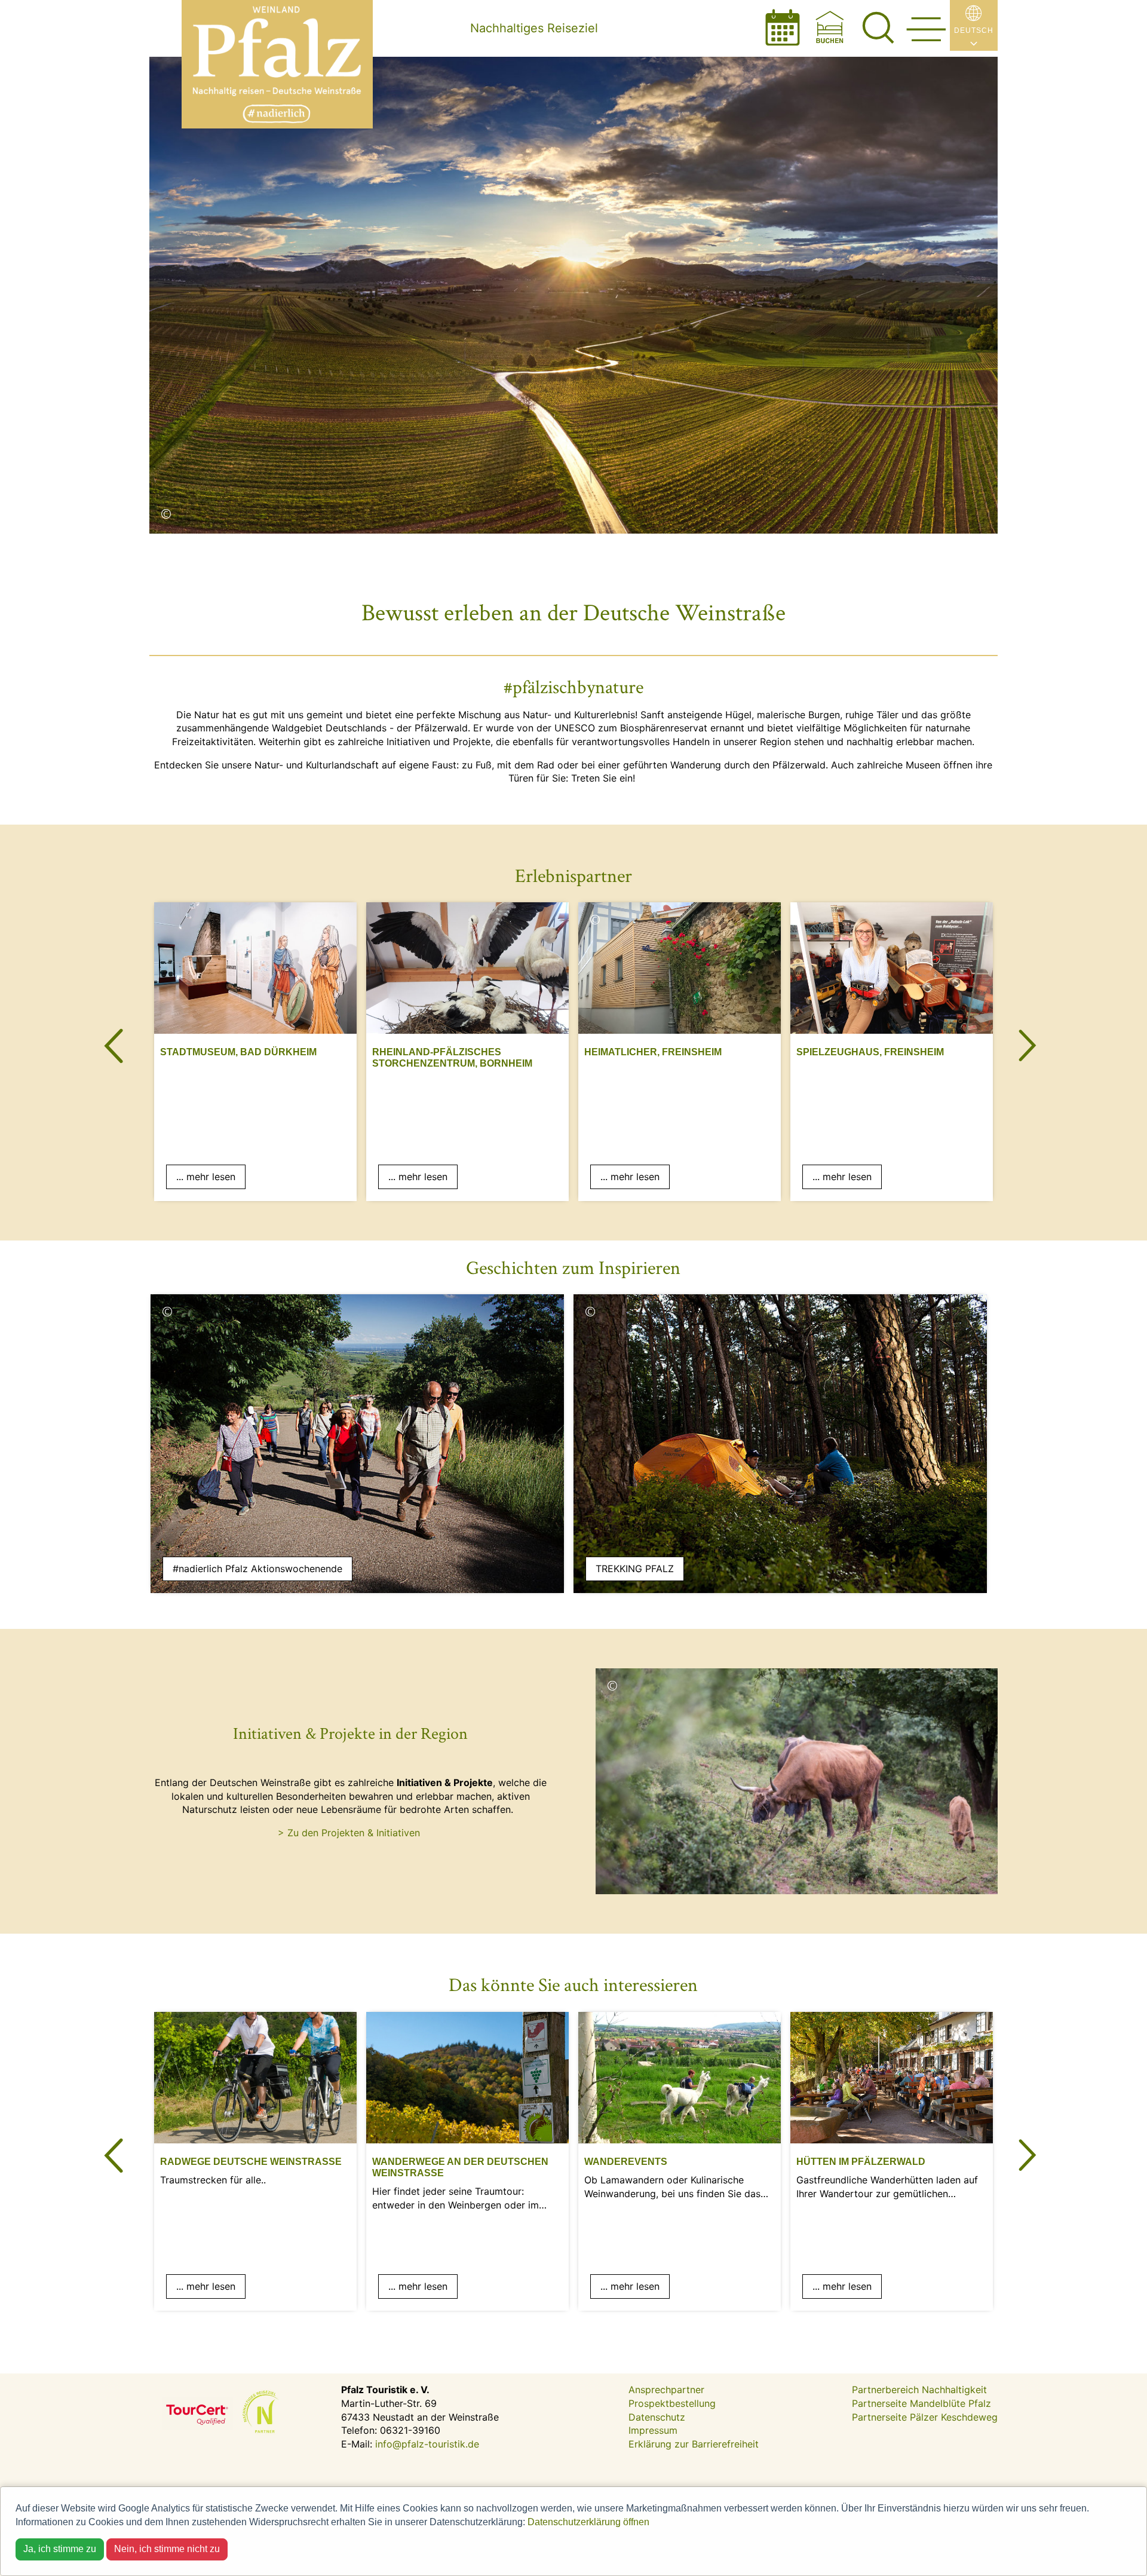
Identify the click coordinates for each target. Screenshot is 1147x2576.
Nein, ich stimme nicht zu (167, 2549)
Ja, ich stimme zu (60, 2549)
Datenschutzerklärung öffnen (588, 2522)
